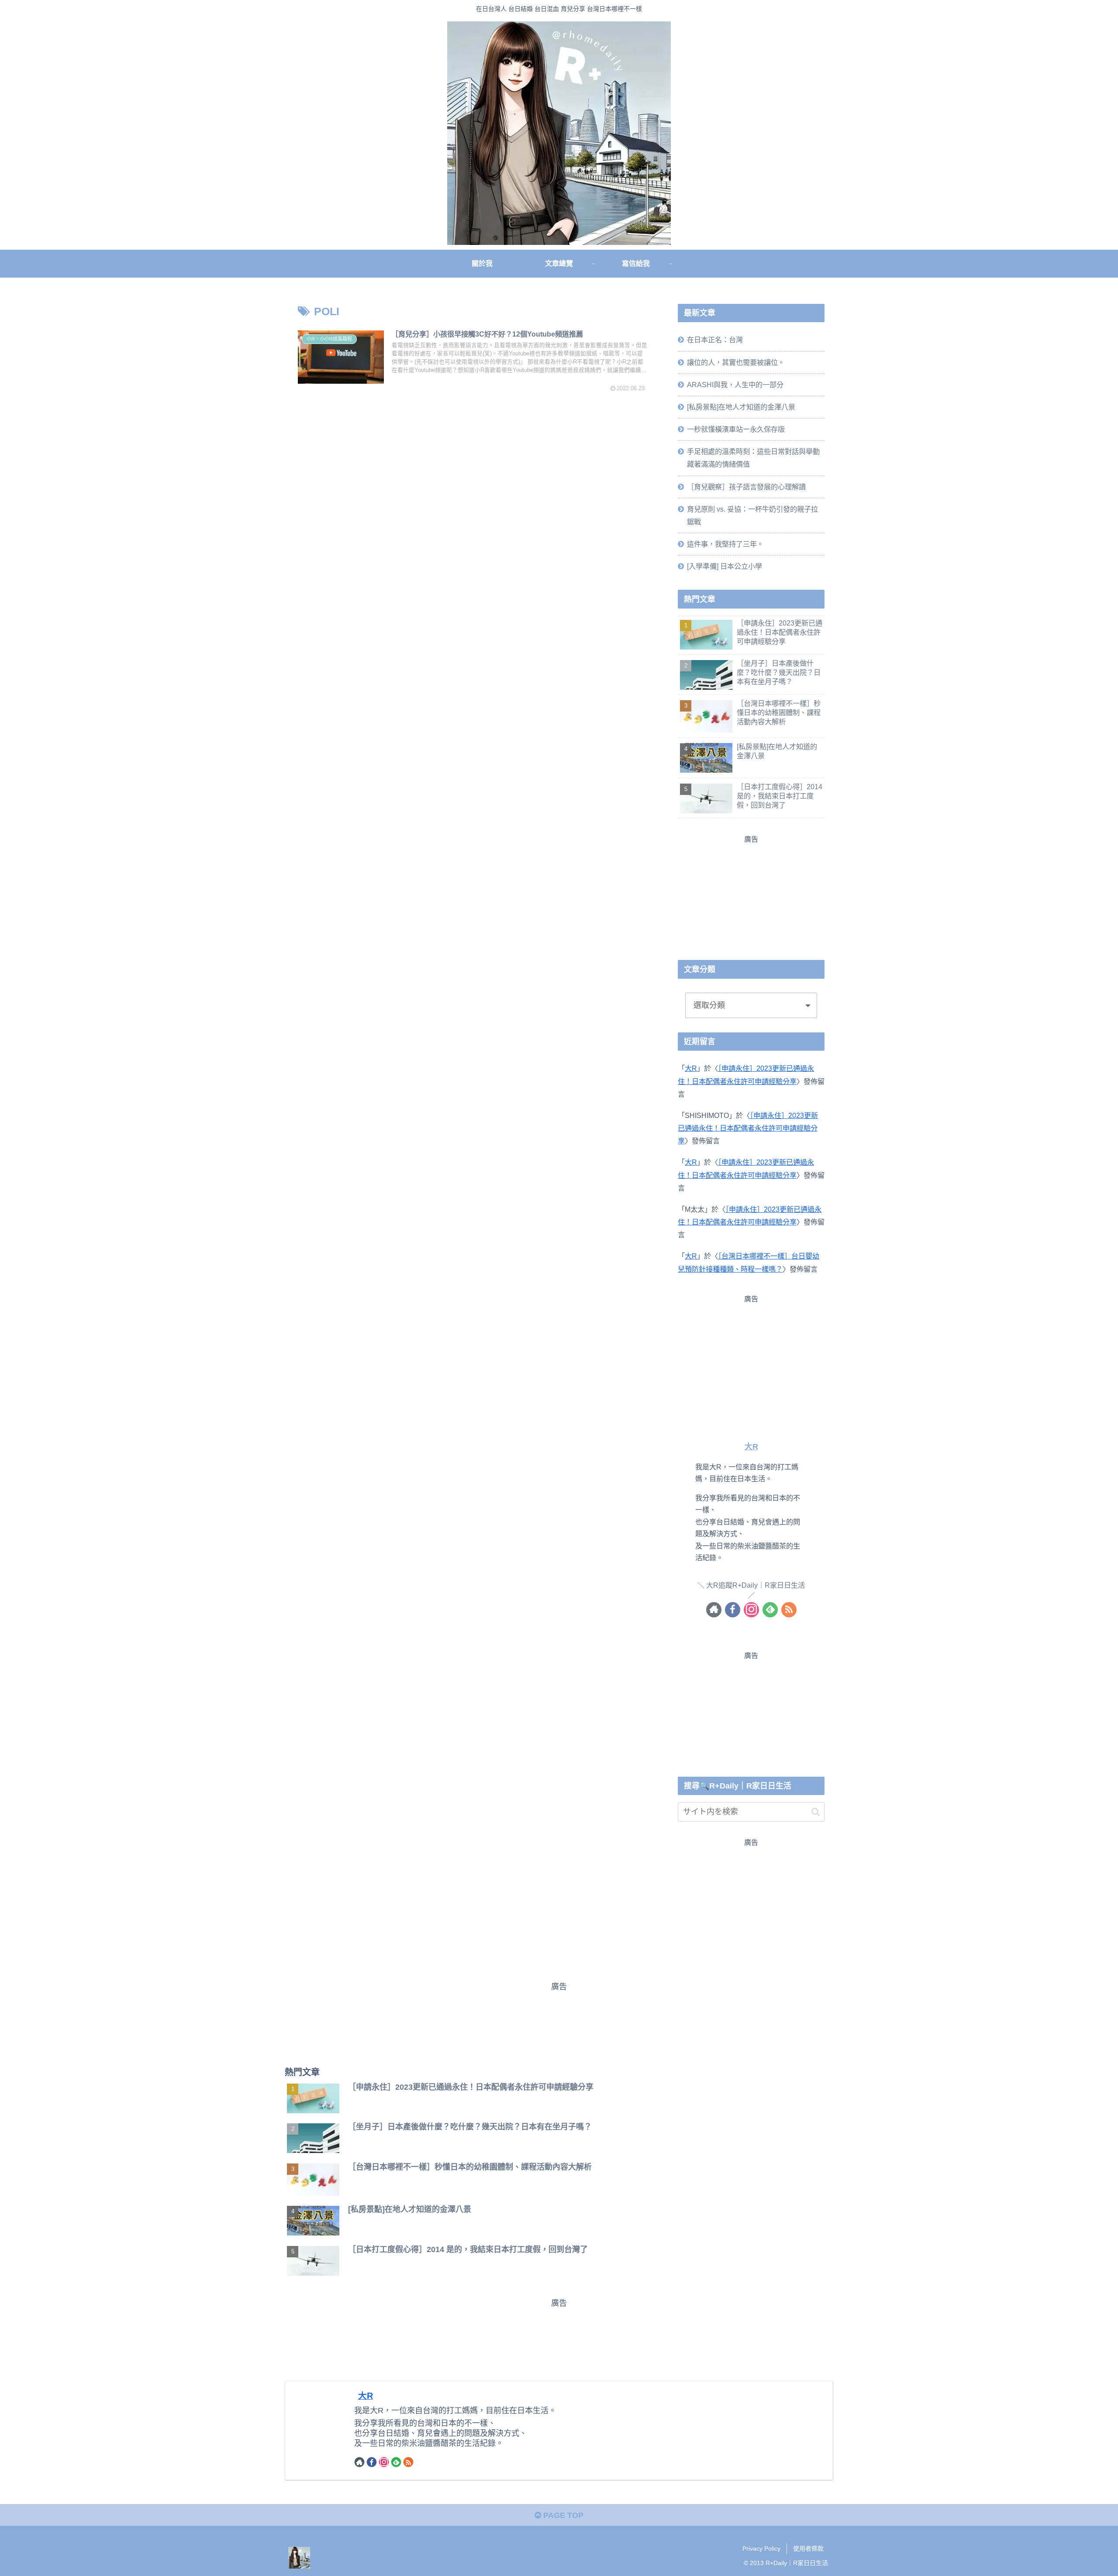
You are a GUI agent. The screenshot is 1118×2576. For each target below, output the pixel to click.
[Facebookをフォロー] (733, 1609)
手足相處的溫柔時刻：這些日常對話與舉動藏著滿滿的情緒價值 (753, 458)
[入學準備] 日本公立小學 (725, 566)
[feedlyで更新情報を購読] (770, 1609)
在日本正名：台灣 (715, 340)
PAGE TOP (562, 2515)
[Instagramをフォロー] (751, 1609)
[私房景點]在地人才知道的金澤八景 (741, 407)
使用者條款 (808, 2548)
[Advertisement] (751, 896)
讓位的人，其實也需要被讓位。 (736, 362)
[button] (816, 1812)
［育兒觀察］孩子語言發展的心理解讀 (746, 486)
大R (691, 1068)
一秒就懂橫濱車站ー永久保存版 (736, 429)
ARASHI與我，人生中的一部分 (735, 385)
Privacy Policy (761, 2548)
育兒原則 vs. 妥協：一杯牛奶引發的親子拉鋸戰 (752, 515)
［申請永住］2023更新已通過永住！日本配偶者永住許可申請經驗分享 (748, 1128)
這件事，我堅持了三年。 (725, 544)
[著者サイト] (714, 1609)
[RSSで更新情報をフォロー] (789, 1609)
